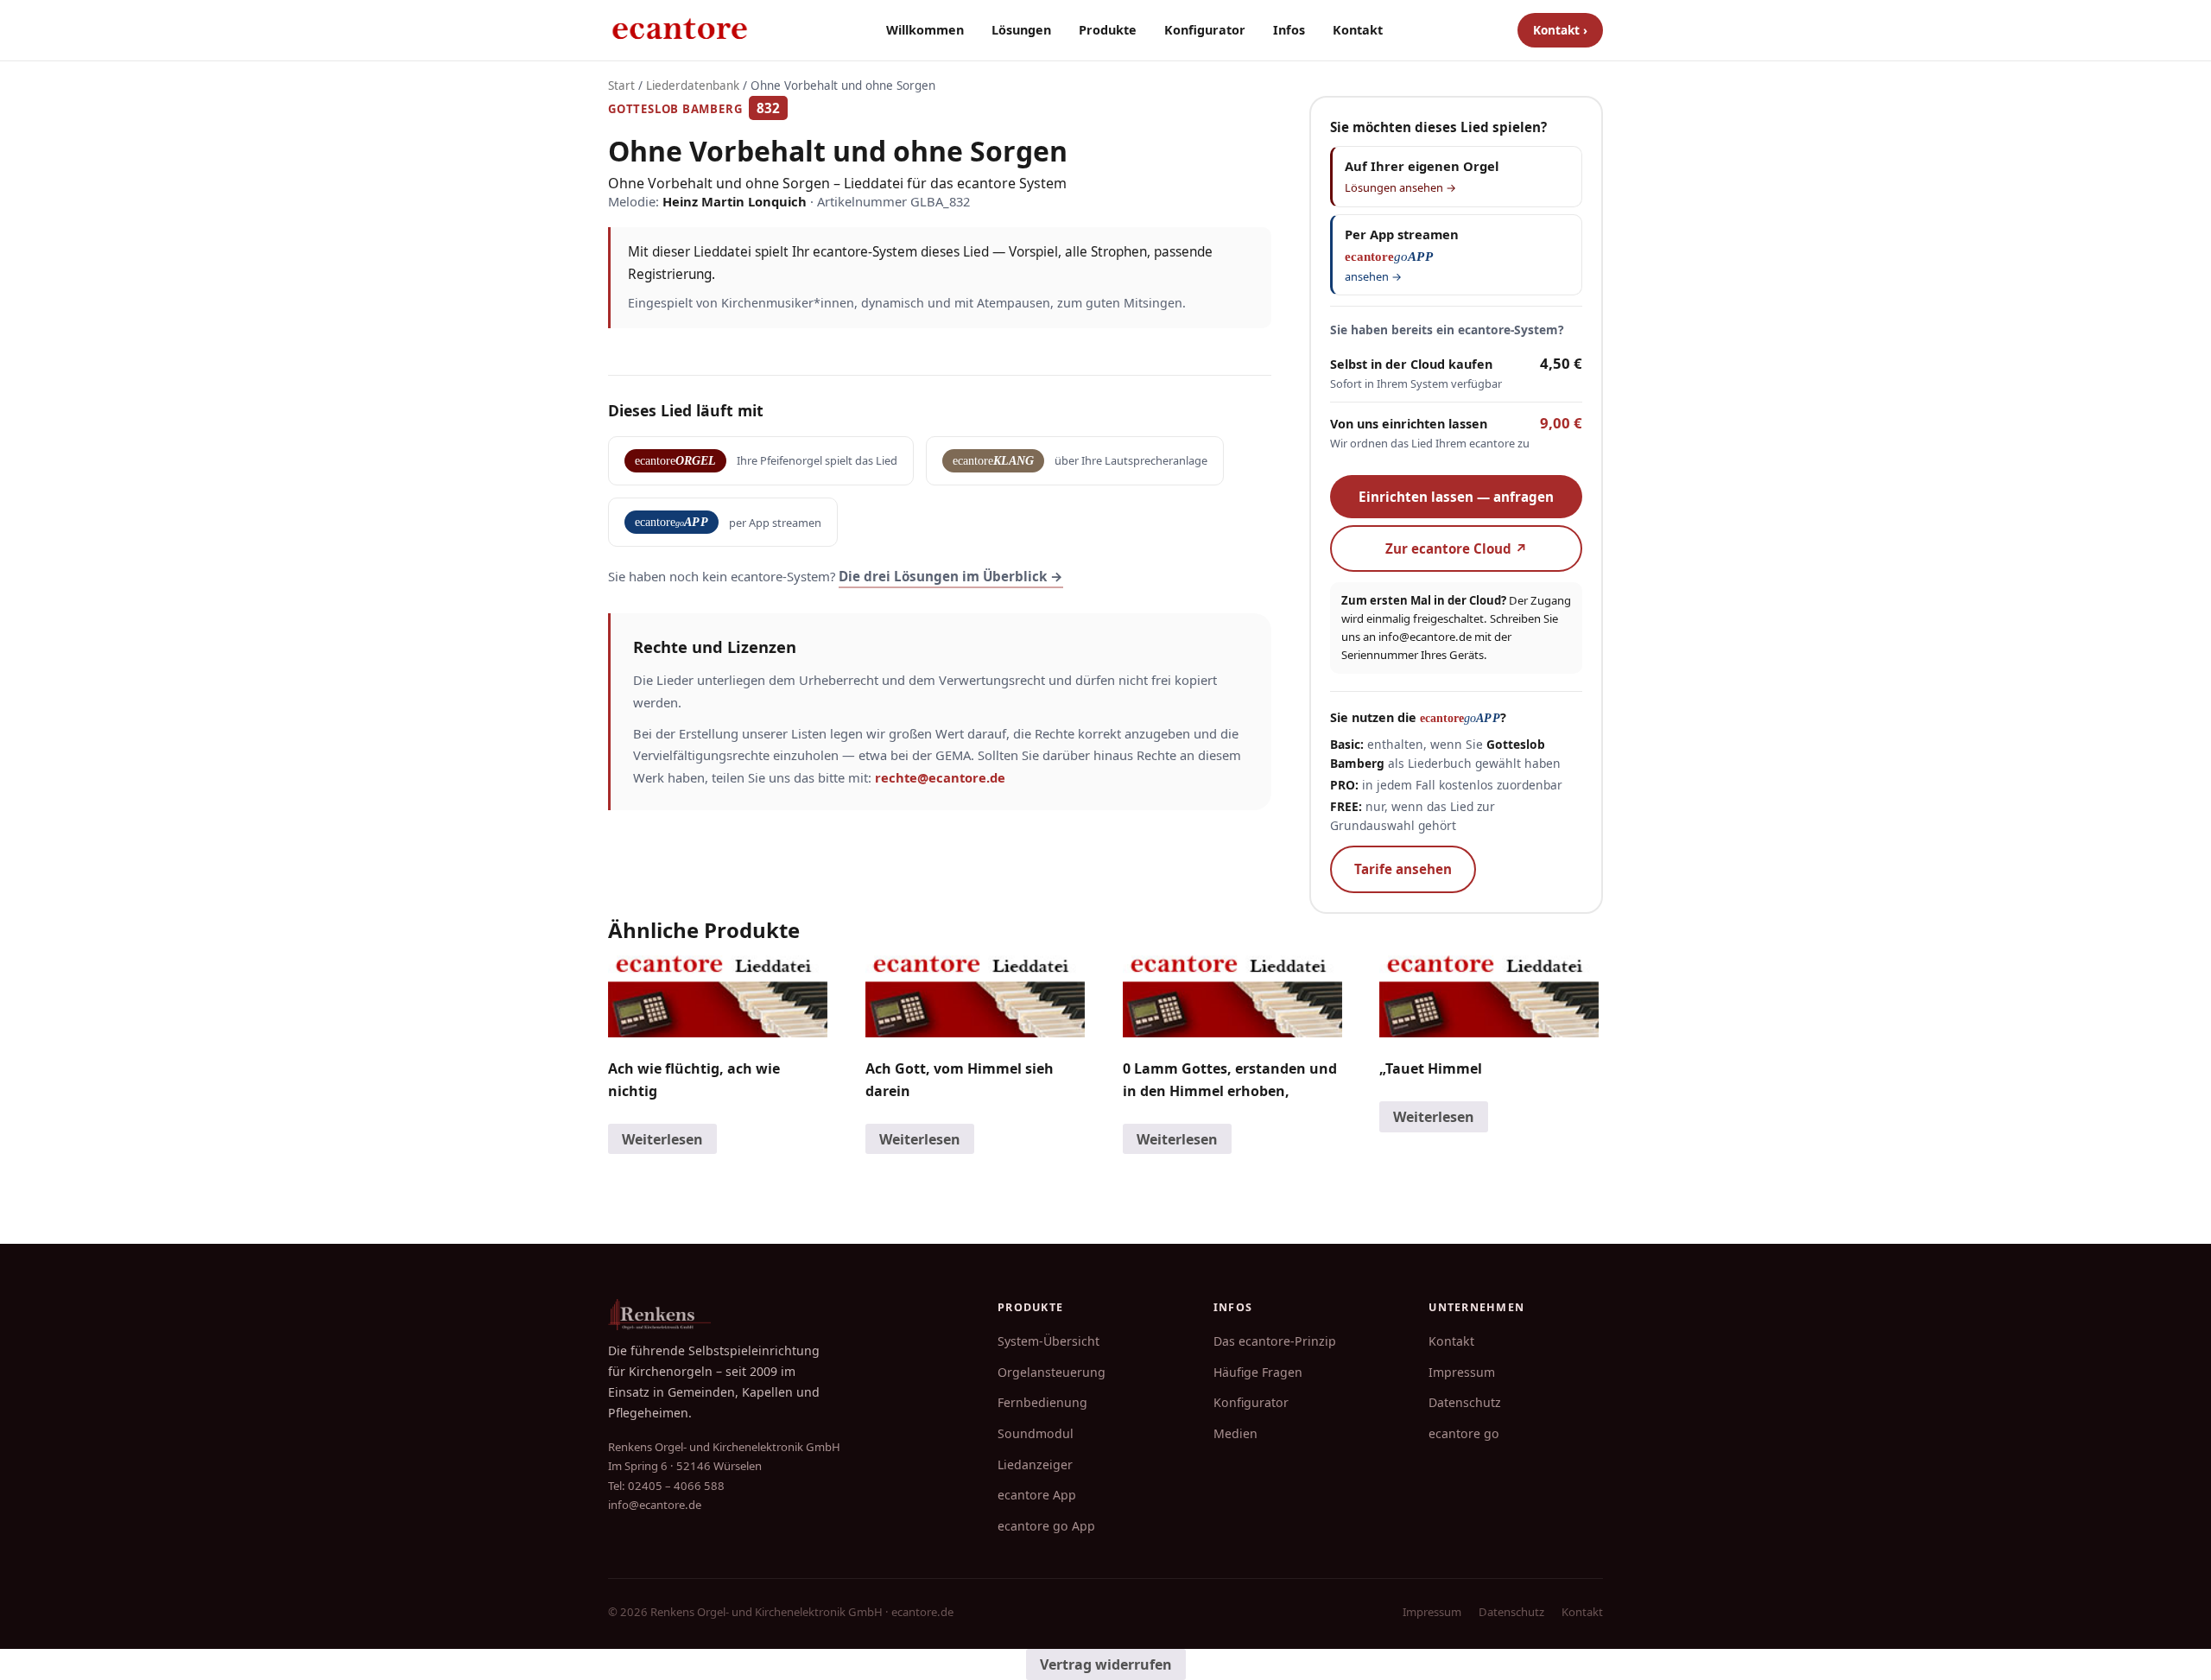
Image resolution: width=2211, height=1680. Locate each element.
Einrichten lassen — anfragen (1456, 497)
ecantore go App (1046, 1526)
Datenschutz (1465, 1402)
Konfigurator (1205, 30)
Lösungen (1021, 30)
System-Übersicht (1048, 1341)
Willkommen (925, 30)
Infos (1289, 30)
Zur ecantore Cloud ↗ (1457, 548)
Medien (1235, 1433)
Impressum (1462, 1372)
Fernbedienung (1042, 1402)
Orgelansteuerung (1052, 1372)
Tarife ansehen (1403, 869)
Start (621, 86)
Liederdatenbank (693, 86)
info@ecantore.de (1425, 637)
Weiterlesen (662, 1139)
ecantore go (1464, 1433)
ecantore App (1037, 1495)
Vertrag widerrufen (1106, 1664)
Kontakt (1358, 30)
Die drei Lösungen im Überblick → (951, 576)
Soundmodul (1036, 1433)
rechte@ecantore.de (940, 777)
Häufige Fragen (1258, 1372)
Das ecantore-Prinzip (1275, 1341)
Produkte (1108, 30)
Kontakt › (1560, 30)
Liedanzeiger (1035, 1464)
